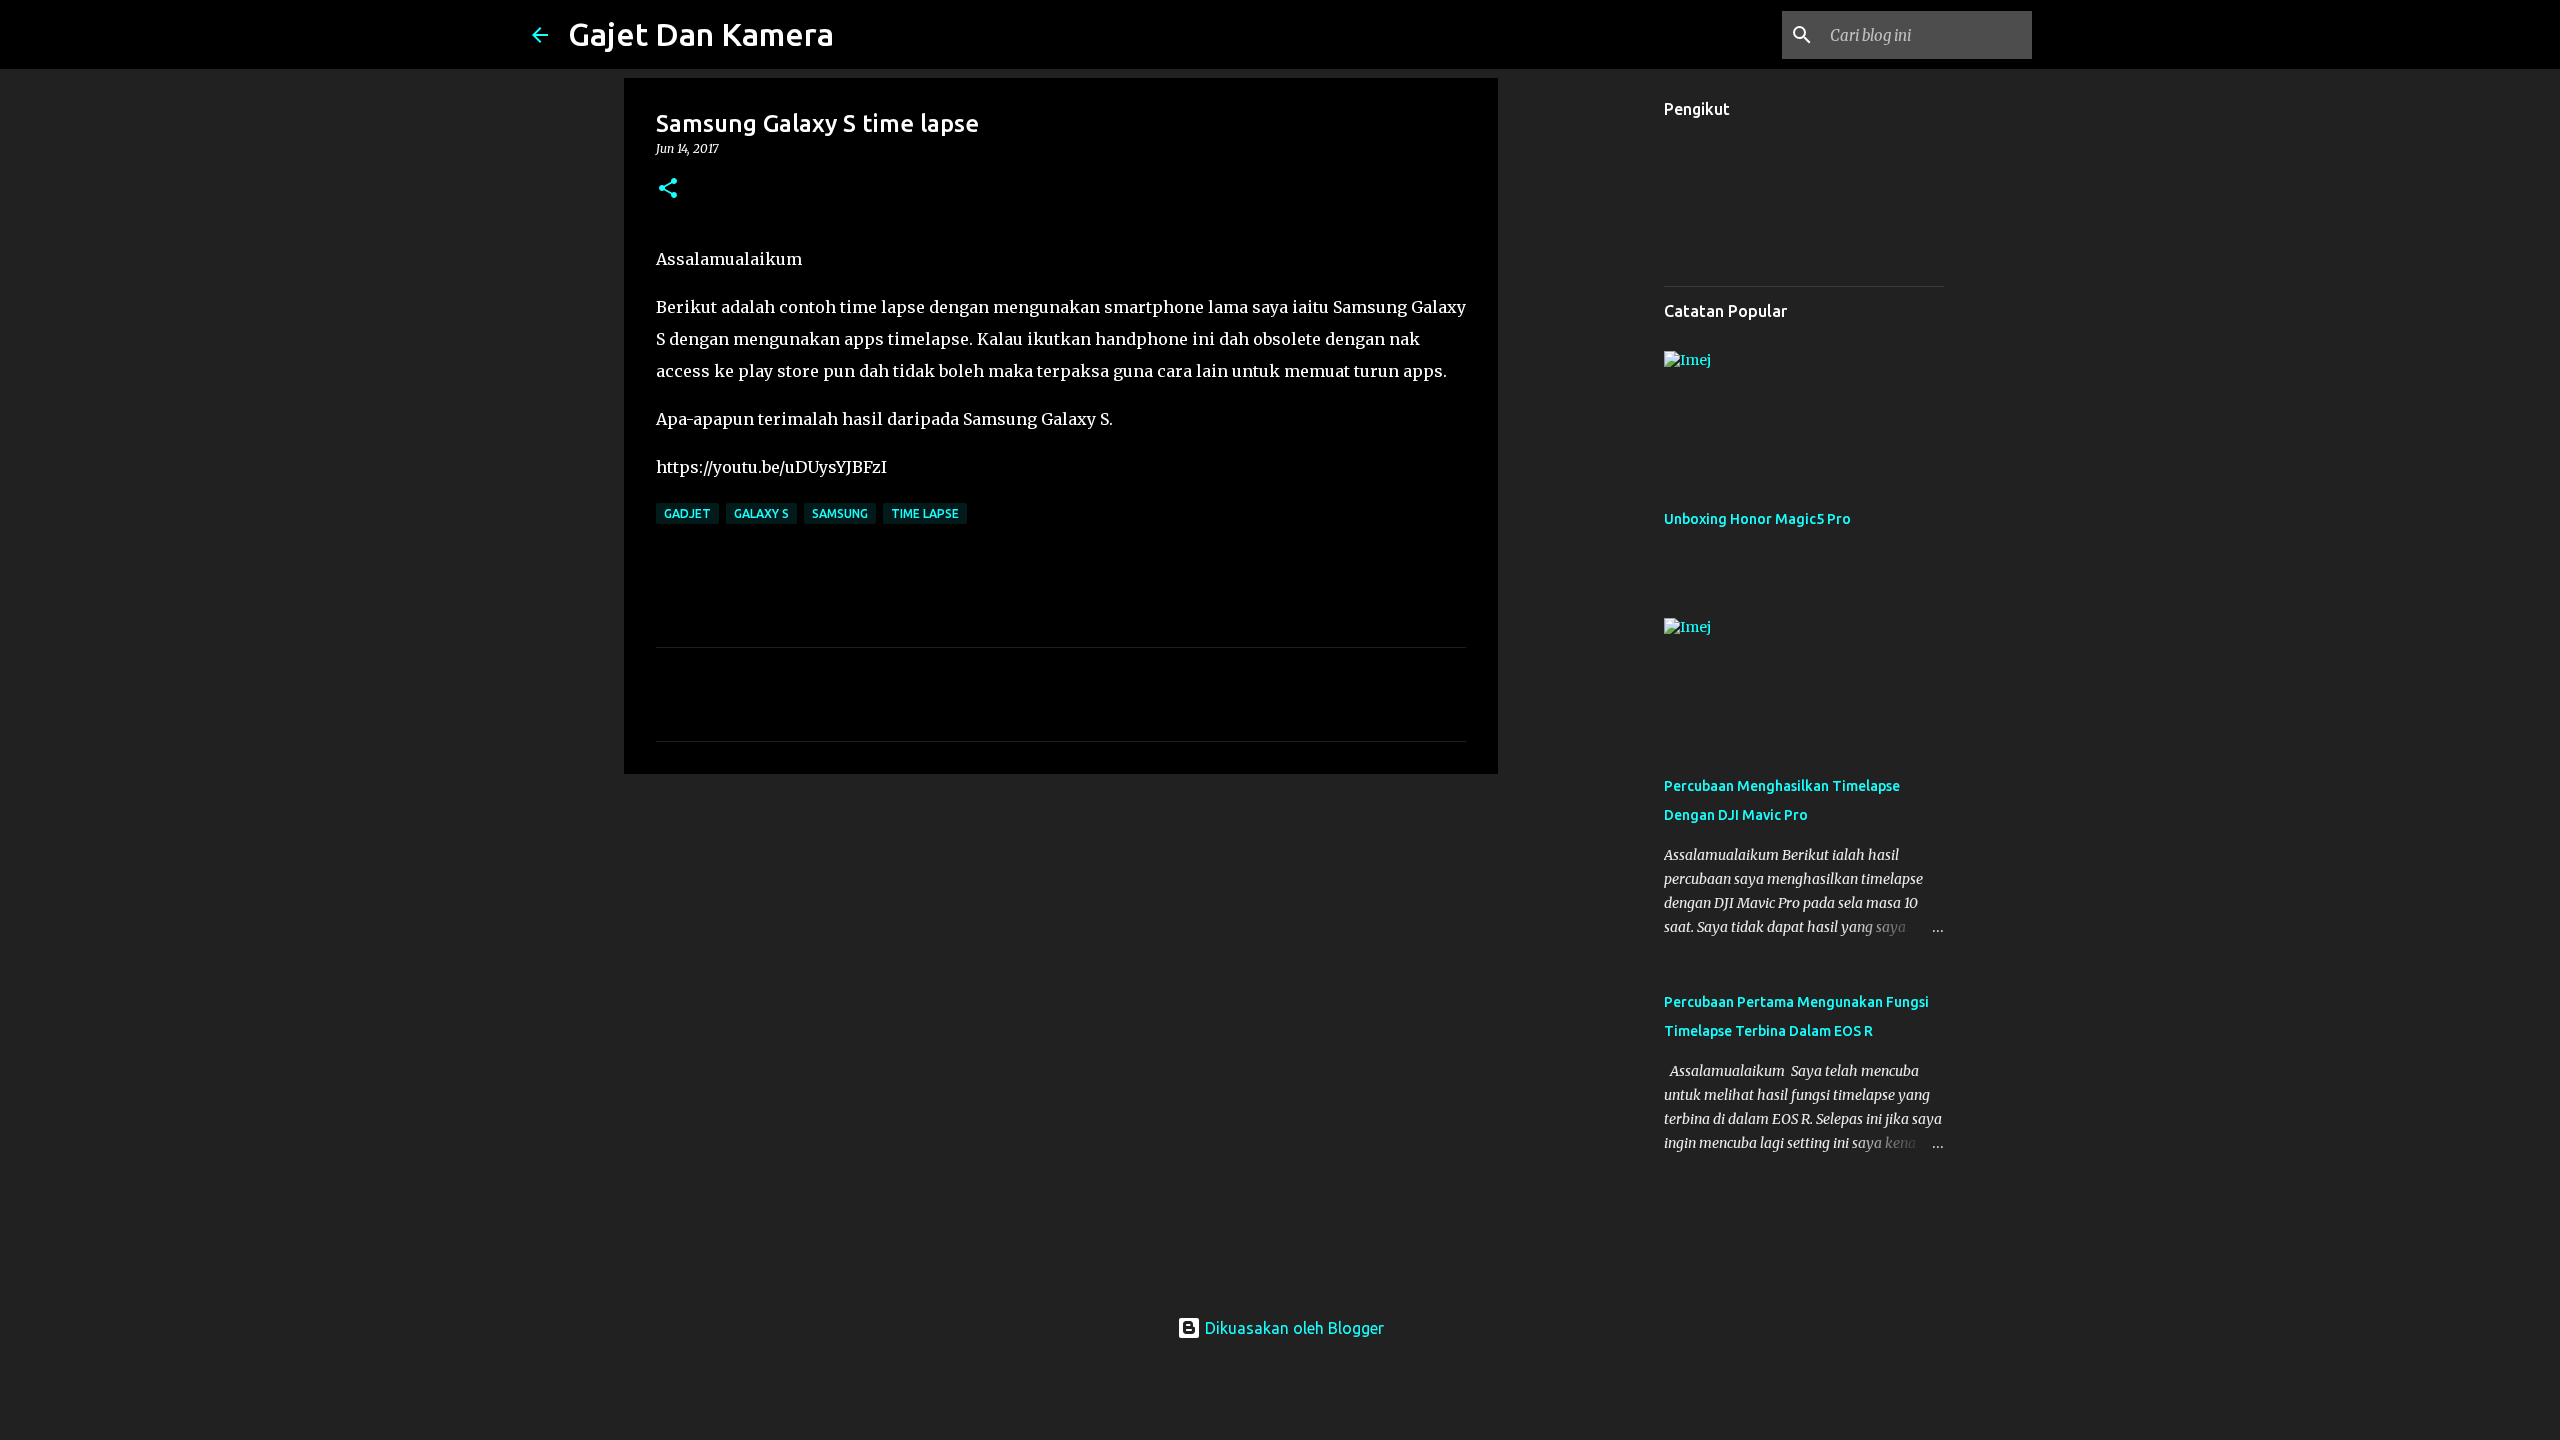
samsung (840, 513)
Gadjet (687, 513)
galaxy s (761, 513)
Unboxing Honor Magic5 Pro (1757, 519)
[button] (668, 189)
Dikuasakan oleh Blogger (1292, 1328)
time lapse (925, 513)
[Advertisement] (1061, 944)
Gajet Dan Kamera (701, 34)
